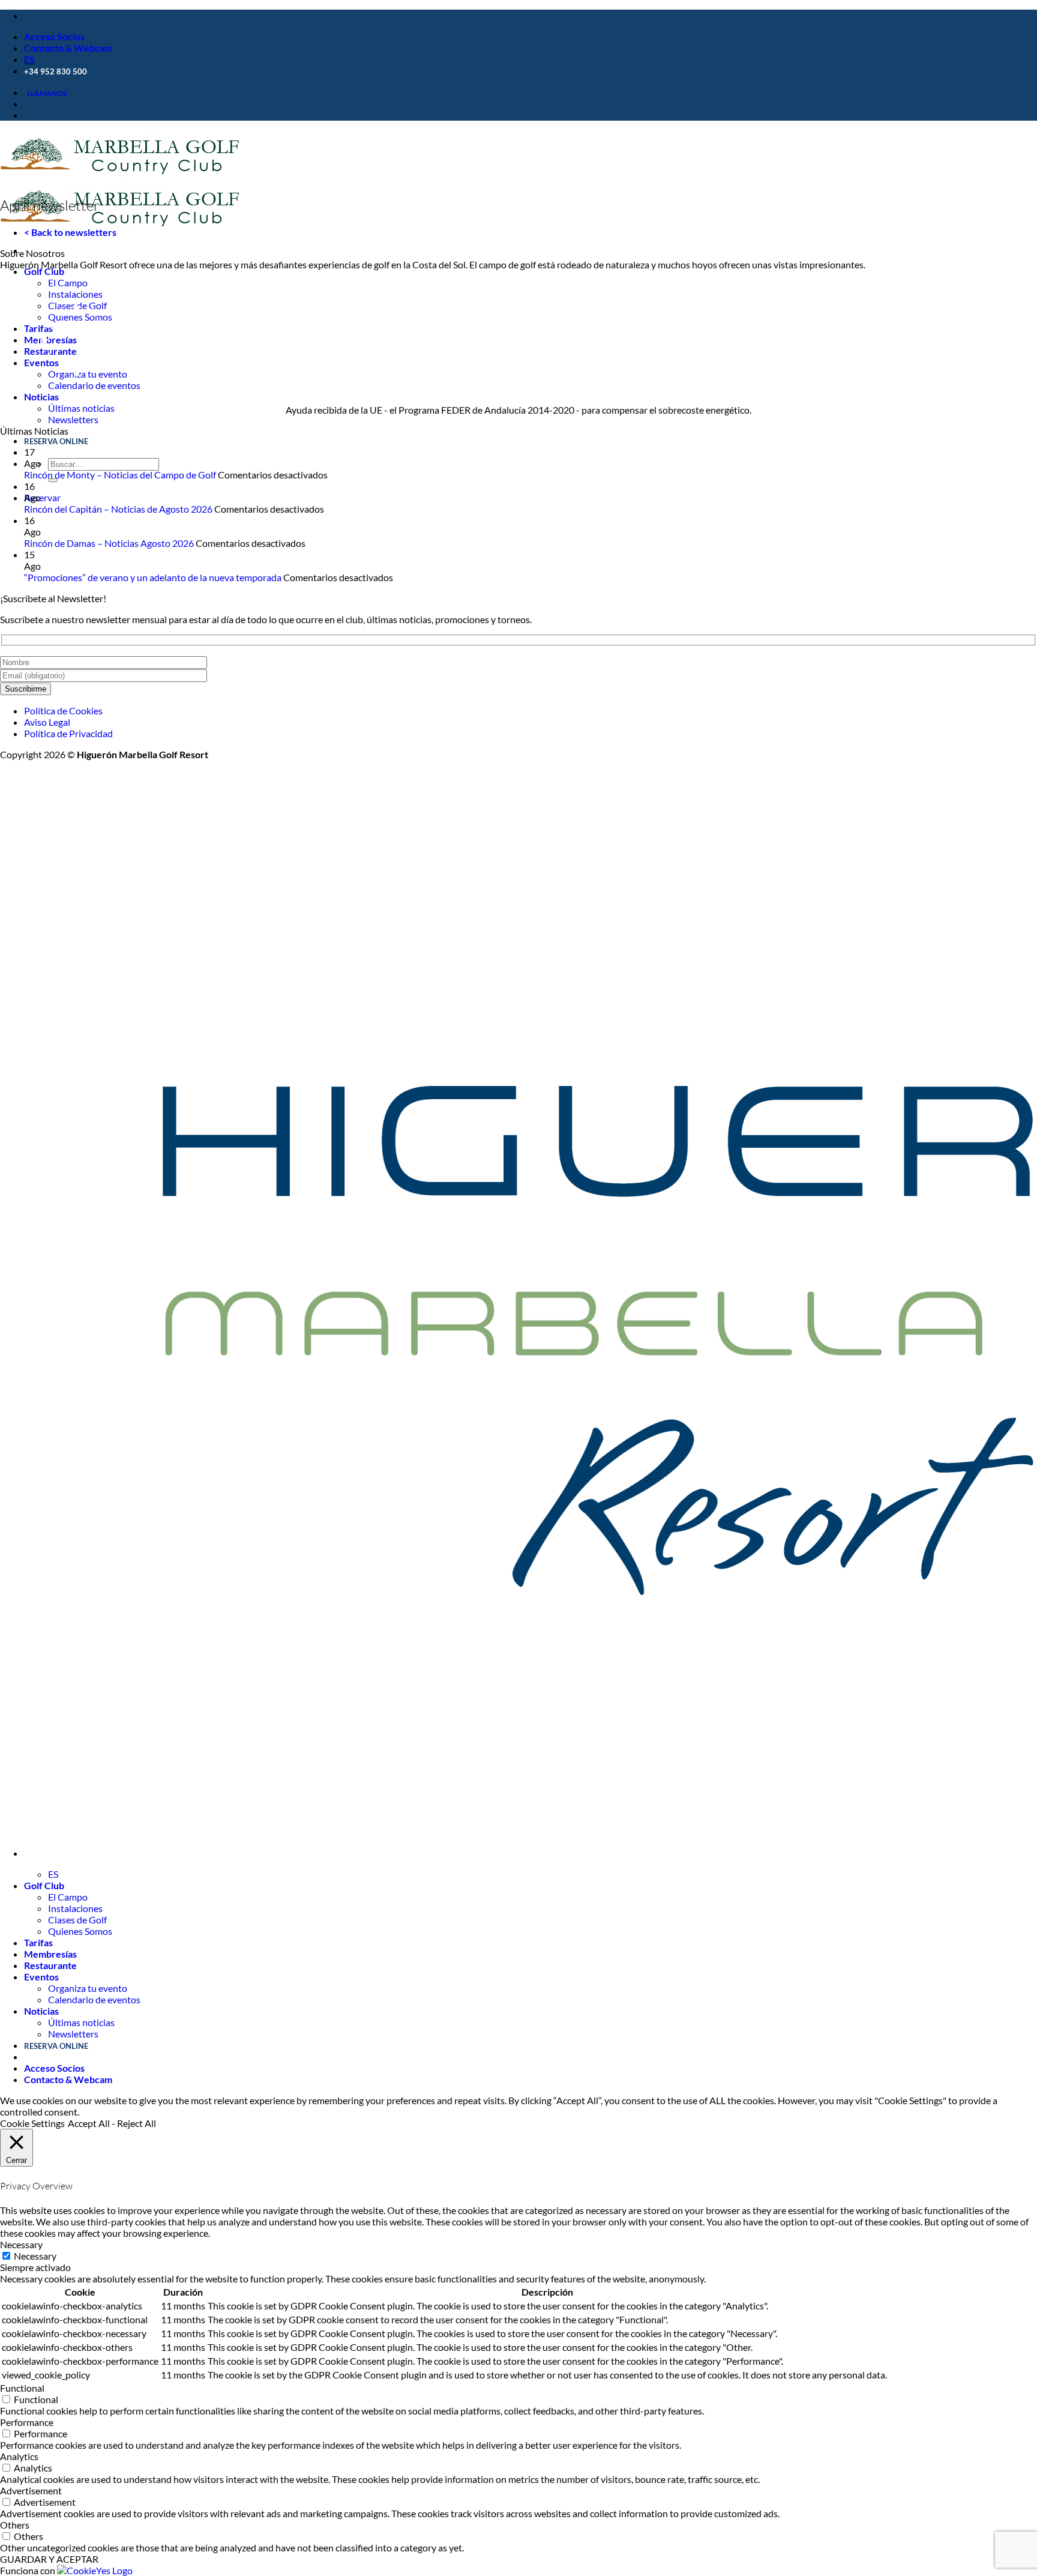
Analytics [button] (19, 2456)
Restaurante (50, 1965)
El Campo (68, 282)
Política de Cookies (63, 710)
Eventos (41, 1977)
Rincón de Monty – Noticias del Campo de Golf (120, 475)
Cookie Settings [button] (32, 2123)
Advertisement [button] (31, 2490)
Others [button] (15, 2525)
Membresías (50, 1954)
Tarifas (38, 1942)
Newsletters (73, 419)
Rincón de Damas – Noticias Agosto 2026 (109, 543)
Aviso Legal (47, 722)
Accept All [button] (89, 2123)
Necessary (35, 2256)
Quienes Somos (80, 1931)
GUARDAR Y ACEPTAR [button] (49, 2559)
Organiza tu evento (88, 1988)
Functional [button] (22, 2388)
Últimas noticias (81, 408)
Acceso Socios (54, 36)
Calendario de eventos (94, 1999)
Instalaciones (75, 1908)
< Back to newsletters (70, 232)
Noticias (41, 397)
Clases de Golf (77, 1920)
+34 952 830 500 (56, 72)
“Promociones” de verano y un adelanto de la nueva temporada (153, 577)
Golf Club (44, 271)
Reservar (42, 497)
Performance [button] (27, 2422)
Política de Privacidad (68, 733)
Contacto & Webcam (68, 48)
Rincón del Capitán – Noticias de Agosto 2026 (118, 509)
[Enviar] (53, 480)
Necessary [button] (21, 2244)
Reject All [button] (137, 2123)
